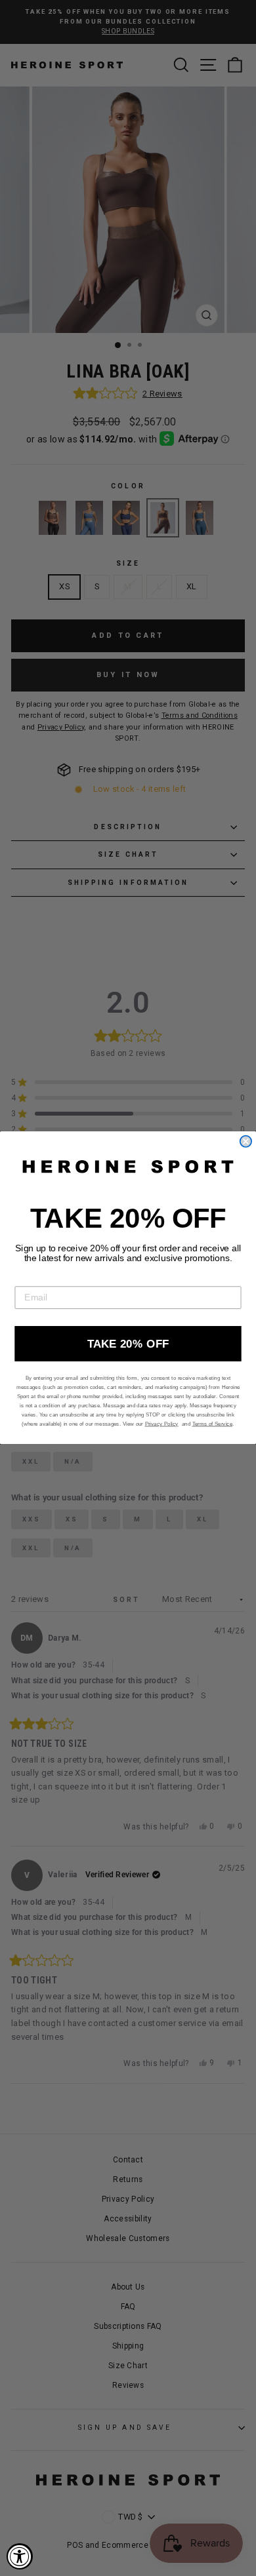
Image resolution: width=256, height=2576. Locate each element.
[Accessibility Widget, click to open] (20, 2556)
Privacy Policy (162, 1424)
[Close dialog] (246, 1142)
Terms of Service (213, 1424)
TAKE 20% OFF (128, 1344)
